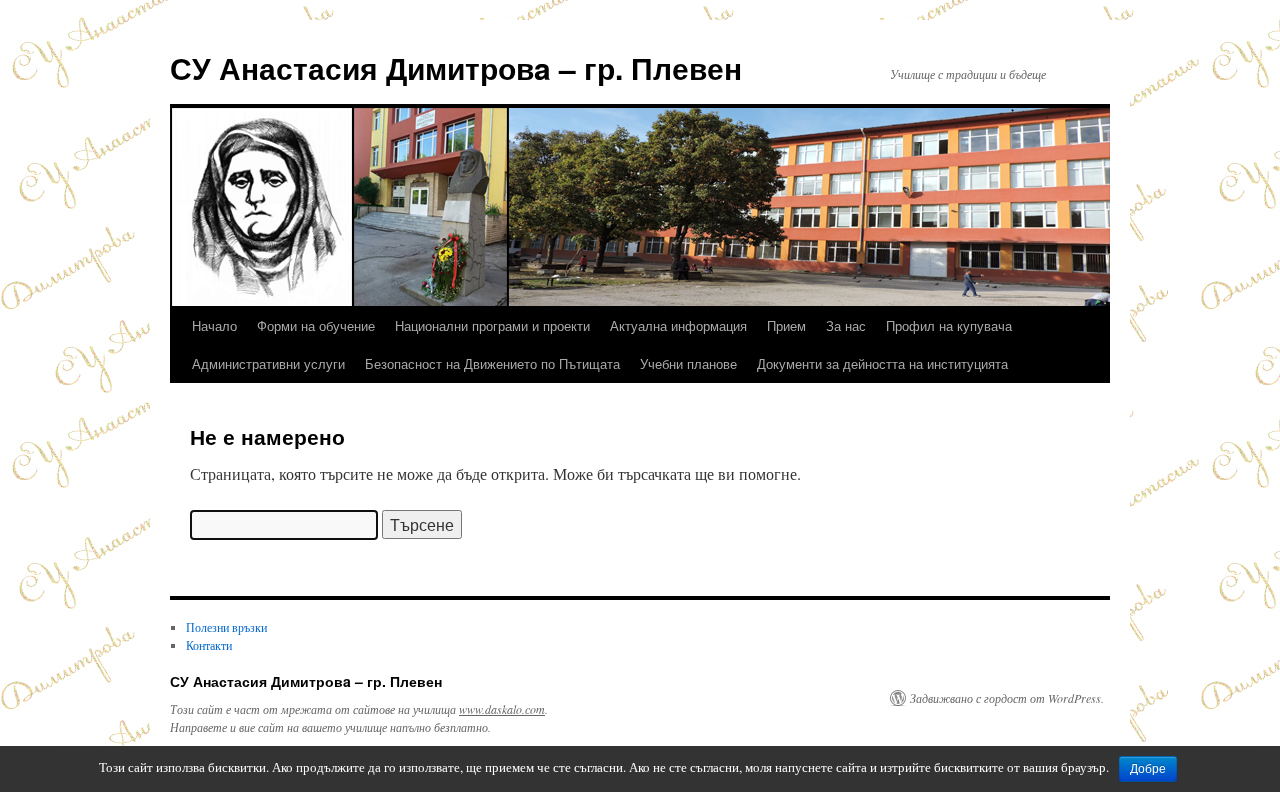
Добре (1148, 769)
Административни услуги (268, 363)
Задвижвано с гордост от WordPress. (1007, 698)
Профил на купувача (949, 325)
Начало (214, 325)
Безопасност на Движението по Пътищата (492, 363)
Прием (786, 325)
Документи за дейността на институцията (882, 363)
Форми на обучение (316, 325)
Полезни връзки (226, 627)
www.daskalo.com (502, 709)
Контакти (209, 645)
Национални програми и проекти (492, 325)
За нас (846, 325)
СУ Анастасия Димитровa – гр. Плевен (456, 67)
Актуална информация (678, 325)
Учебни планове (688, 363)
